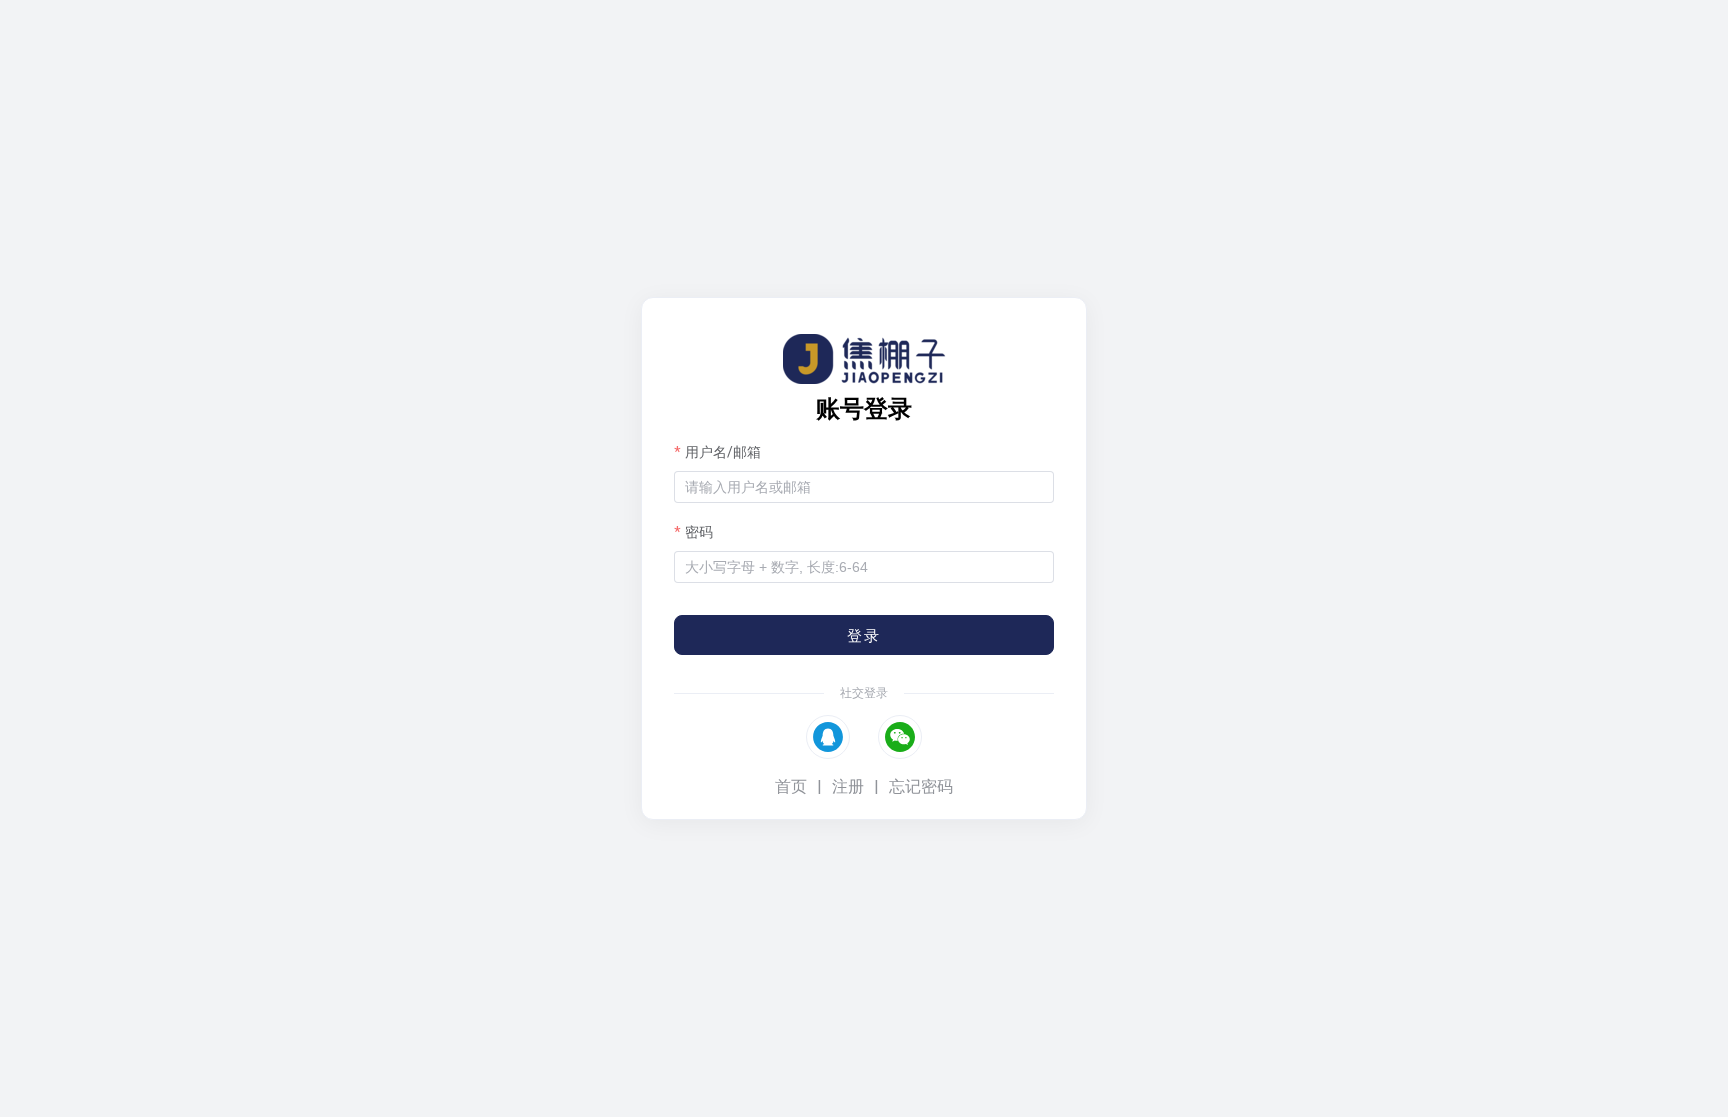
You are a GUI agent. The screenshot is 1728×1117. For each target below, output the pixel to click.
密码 (699, 532)
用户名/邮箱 (723, 452)
